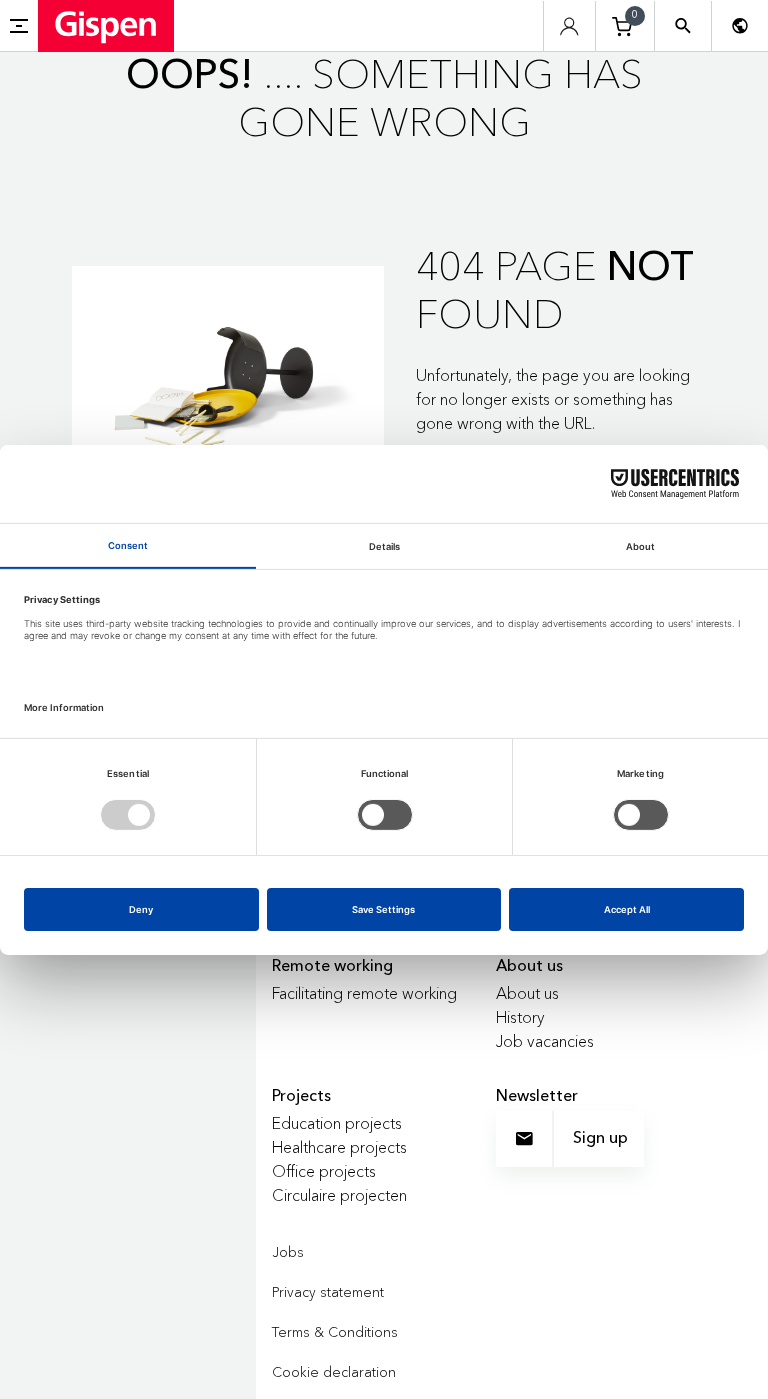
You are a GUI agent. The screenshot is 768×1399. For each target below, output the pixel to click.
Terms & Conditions (335, 1332)
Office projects (324, 1171)
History (520, 1017)
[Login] (569, 26)
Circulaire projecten (339, 1195)
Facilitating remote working (364, 993)
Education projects (337, 1123)
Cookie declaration (334, 1372)
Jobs (288, 1252)
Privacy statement (328, 1292)
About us (527, 993)
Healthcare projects (339, 1147)
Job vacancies (545, 1041)
